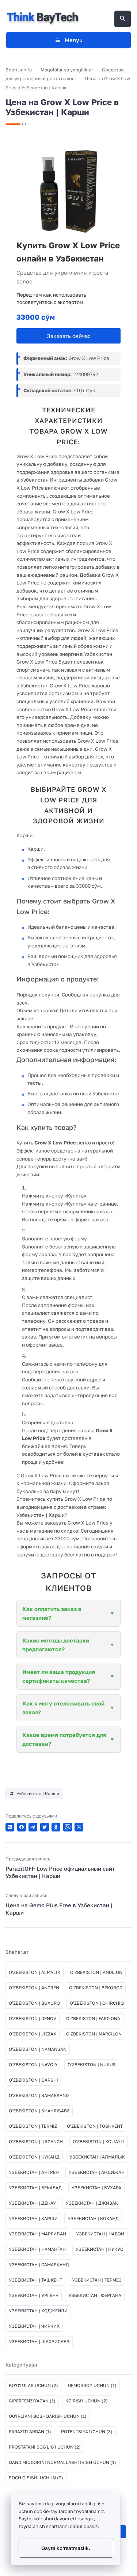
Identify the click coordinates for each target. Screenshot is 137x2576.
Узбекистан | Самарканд (39, 2265)
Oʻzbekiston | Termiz (33, 2126)
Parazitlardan (30, 2432)
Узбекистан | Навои (100, 2234)
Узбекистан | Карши (38, 1794)
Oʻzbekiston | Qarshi (33, 2080)
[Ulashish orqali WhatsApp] (79, 1827)
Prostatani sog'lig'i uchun (45, 2447)
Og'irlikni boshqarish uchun (48, 2416)
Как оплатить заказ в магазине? (52, 1613)
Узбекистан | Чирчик (34, 2326)
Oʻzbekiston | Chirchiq (97, 2003)
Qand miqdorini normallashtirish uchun (62, 2462)
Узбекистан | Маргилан (37, 2234)
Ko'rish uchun (87, 2401)
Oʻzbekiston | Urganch (36, 2141)
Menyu (74, 40)
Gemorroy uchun (92, 2385)
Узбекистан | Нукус (99, 2249)
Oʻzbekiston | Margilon (94, 2034)
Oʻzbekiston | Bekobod (96, 1988)
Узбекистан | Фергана (95, 2295)
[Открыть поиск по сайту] (123, 19)
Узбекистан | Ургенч (34, 2295)
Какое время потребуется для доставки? (64, 1739)
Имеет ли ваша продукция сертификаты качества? (59, 1676)
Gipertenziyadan (32, 2401)
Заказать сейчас (69, 336)
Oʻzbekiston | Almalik (35, 1972)
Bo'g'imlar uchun (33, 2385)
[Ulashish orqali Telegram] (33, 1827)
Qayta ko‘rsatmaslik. (66, 2548)
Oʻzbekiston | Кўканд (34, 2157)
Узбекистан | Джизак (92, 2203)
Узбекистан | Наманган (37, 2249)
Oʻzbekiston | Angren (34, 1988)
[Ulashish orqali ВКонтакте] (10, 1827)
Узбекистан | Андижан (97, 2172)
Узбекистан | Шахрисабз (39, 2341)
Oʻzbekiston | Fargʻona (93, 2018)
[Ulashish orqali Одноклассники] (56, 1827)
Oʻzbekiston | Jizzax (33, 2034)
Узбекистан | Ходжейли (38, 2311)
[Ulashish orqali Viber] (68, 1827)
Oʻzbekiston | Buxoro (34, 2003)
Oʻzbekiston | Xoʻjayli (99, 2141)
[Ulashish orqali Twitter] (45, 1827)
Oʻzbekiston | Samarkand (39, 2095)
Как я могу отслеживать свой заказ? (63, 1708)
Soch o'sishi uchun (36, 2478)
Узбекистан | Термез (97, 2280)
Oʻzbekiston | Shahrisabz (39, 2111)
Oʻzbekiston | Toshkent (95, 2126)
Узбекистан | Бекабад (35, 2188)
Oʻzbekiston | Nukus (92, 2065)
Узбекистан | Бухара (96, 2188)
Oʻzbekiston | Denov (33, 2018)
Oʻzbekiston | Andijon (96, 1972)
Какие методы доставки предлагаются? (56, 1645)
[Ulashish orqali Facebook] (22, 1827)
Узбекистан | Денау (32, 2203)
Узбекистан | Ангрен (34, 2172)
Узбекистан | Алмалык (97, 2157)
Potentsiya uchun (87, 2432)
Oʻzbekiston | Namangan (38, 2049)
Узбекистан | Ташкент (35, 2280)
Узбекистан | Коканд (93, 2218)
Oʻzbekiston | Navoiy (33, 2065)
